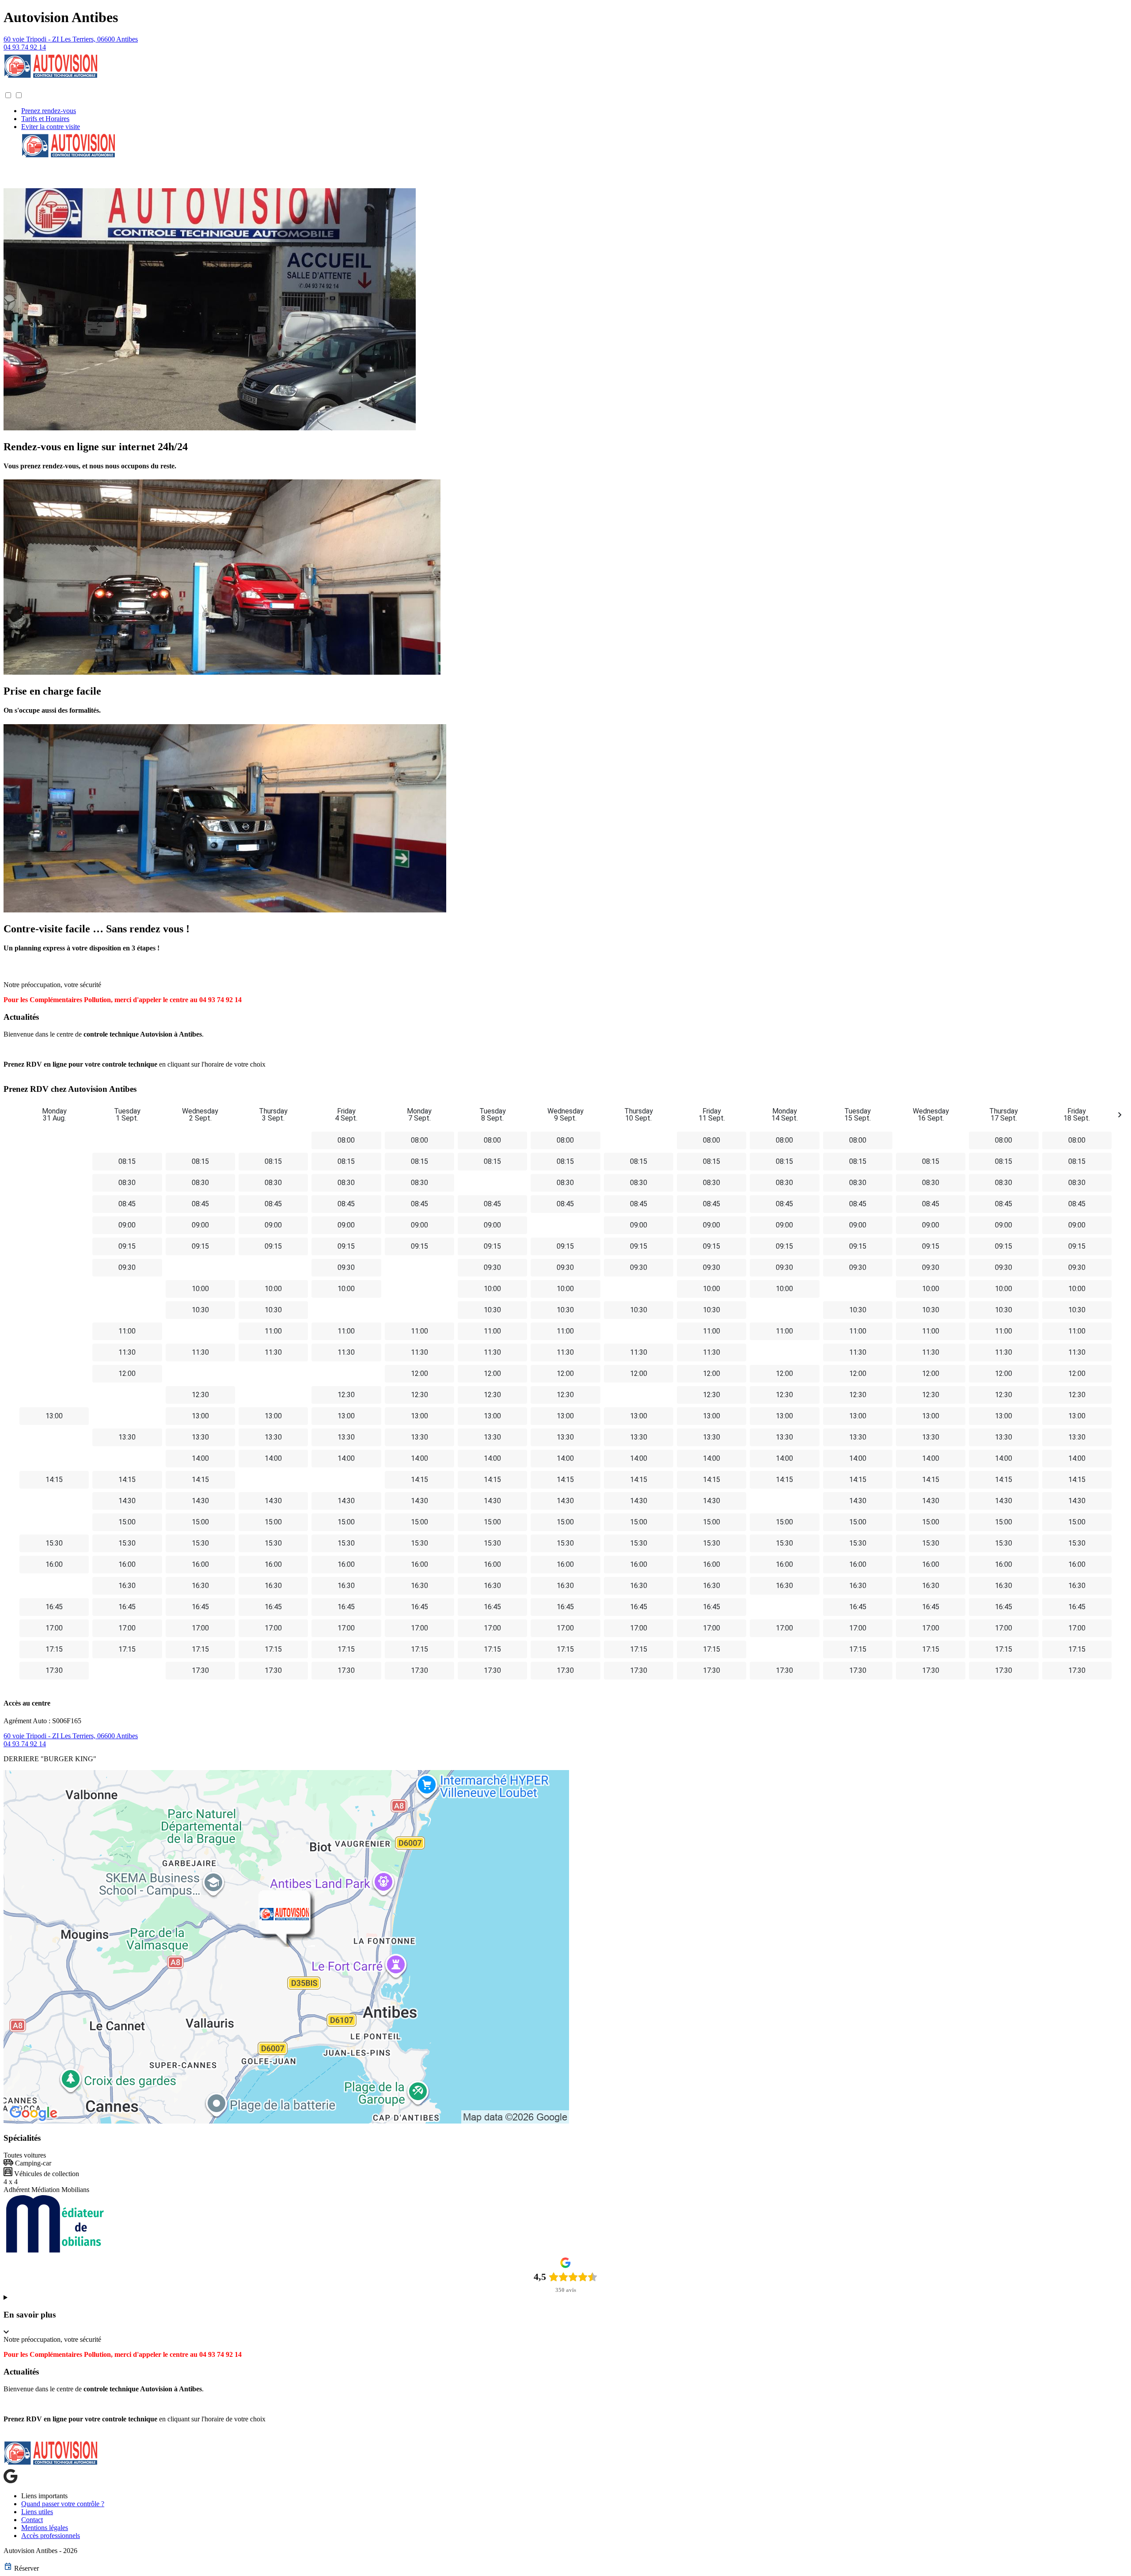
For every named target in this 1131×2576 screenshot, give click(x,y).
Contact (32, 2520)
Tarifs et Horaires (45, 119)
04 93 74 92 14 (25, 47)
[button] (12, 87)
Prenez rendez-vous (49, 111)
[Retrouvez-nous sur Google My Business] (11, 2481)
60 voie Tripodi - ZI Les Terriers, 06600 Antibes (71, 39)
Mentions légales (45, 2528)
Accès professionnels (51, 2536)
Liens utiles (37, 2512)
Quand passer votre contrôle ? (63, 2504)
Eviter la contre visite (51, 127)
